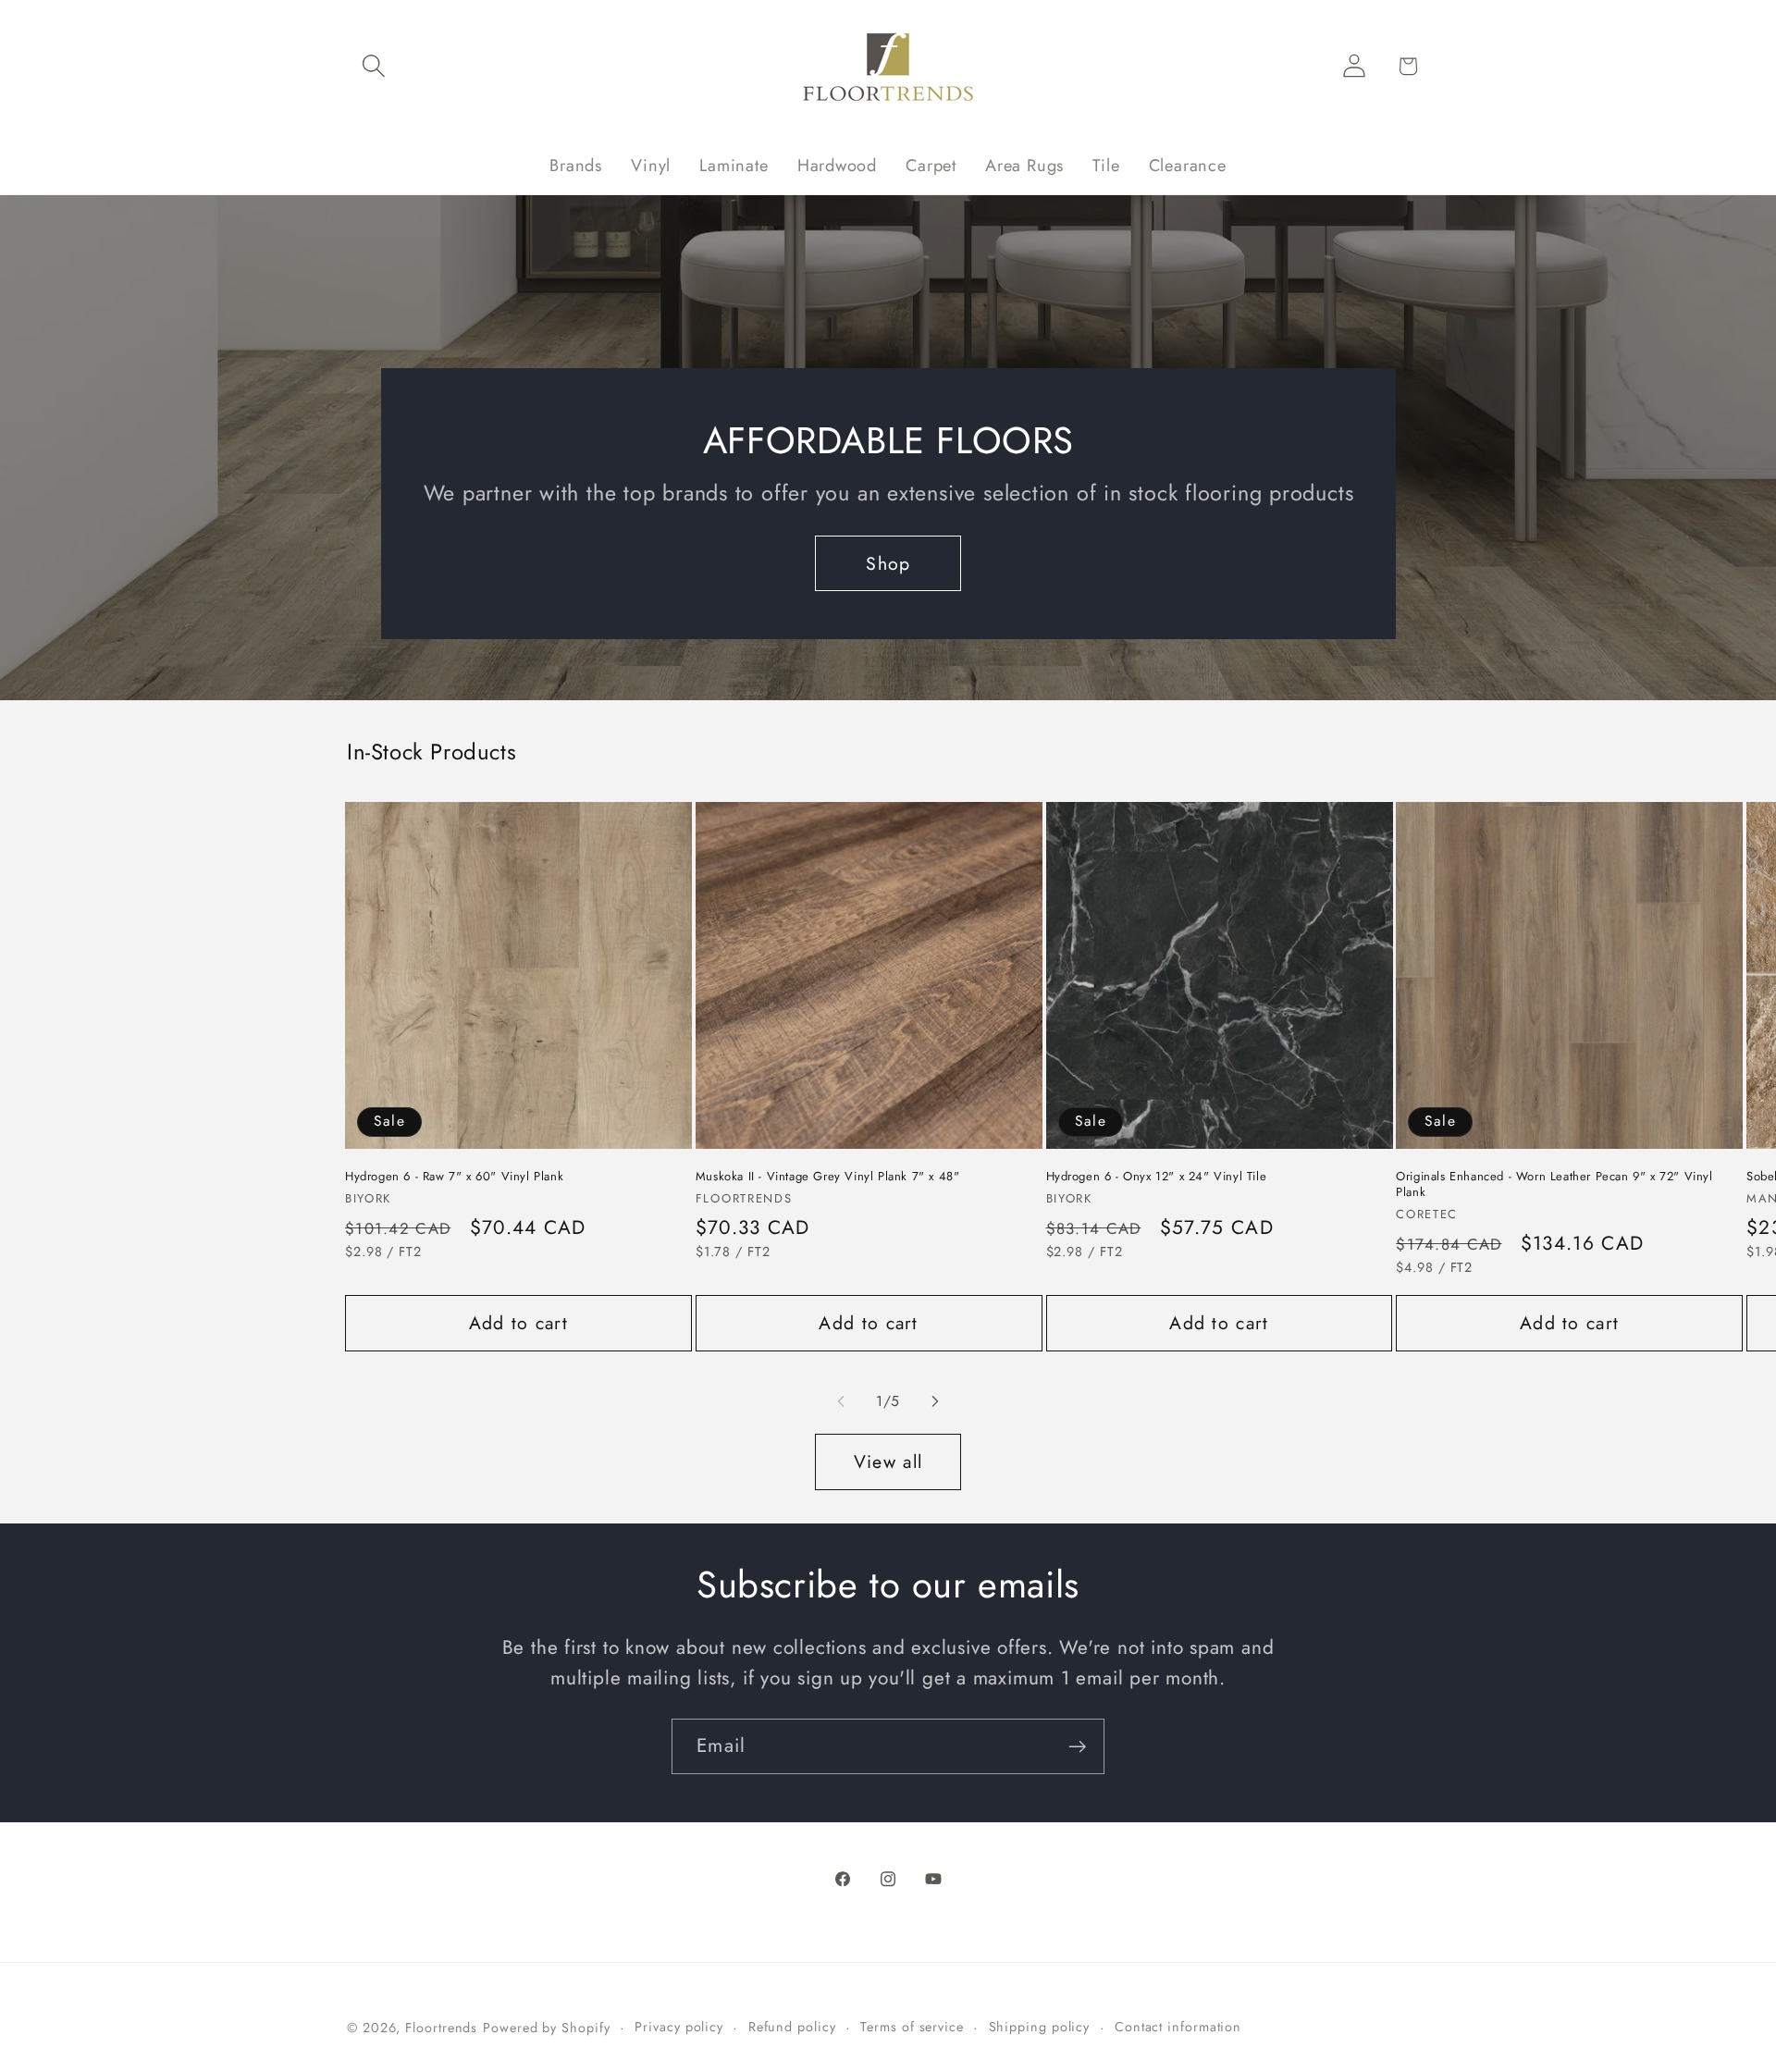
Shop (888, 563)
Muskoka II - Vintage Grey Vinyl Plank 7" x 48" (828, 1177)
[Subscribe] (1077, 1747)
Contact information (1178, 2027)
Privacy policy (679, 2027)
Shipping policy (1040, 2027)
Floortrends (441, 2028)
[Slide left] (841, 1401)
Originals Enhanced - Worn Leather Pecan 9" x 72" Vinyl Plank (1554, 1185)
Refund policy (792, 2027)
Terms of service (912, 2027)
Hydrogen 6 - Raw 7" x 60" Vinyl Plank (454, 1177)
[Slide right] (935, 1401)
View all (888, 1461)
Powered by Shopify (546, 2028)
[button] (373, 66)
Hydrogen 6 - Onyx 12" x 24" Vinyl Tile (1157, 1177)
